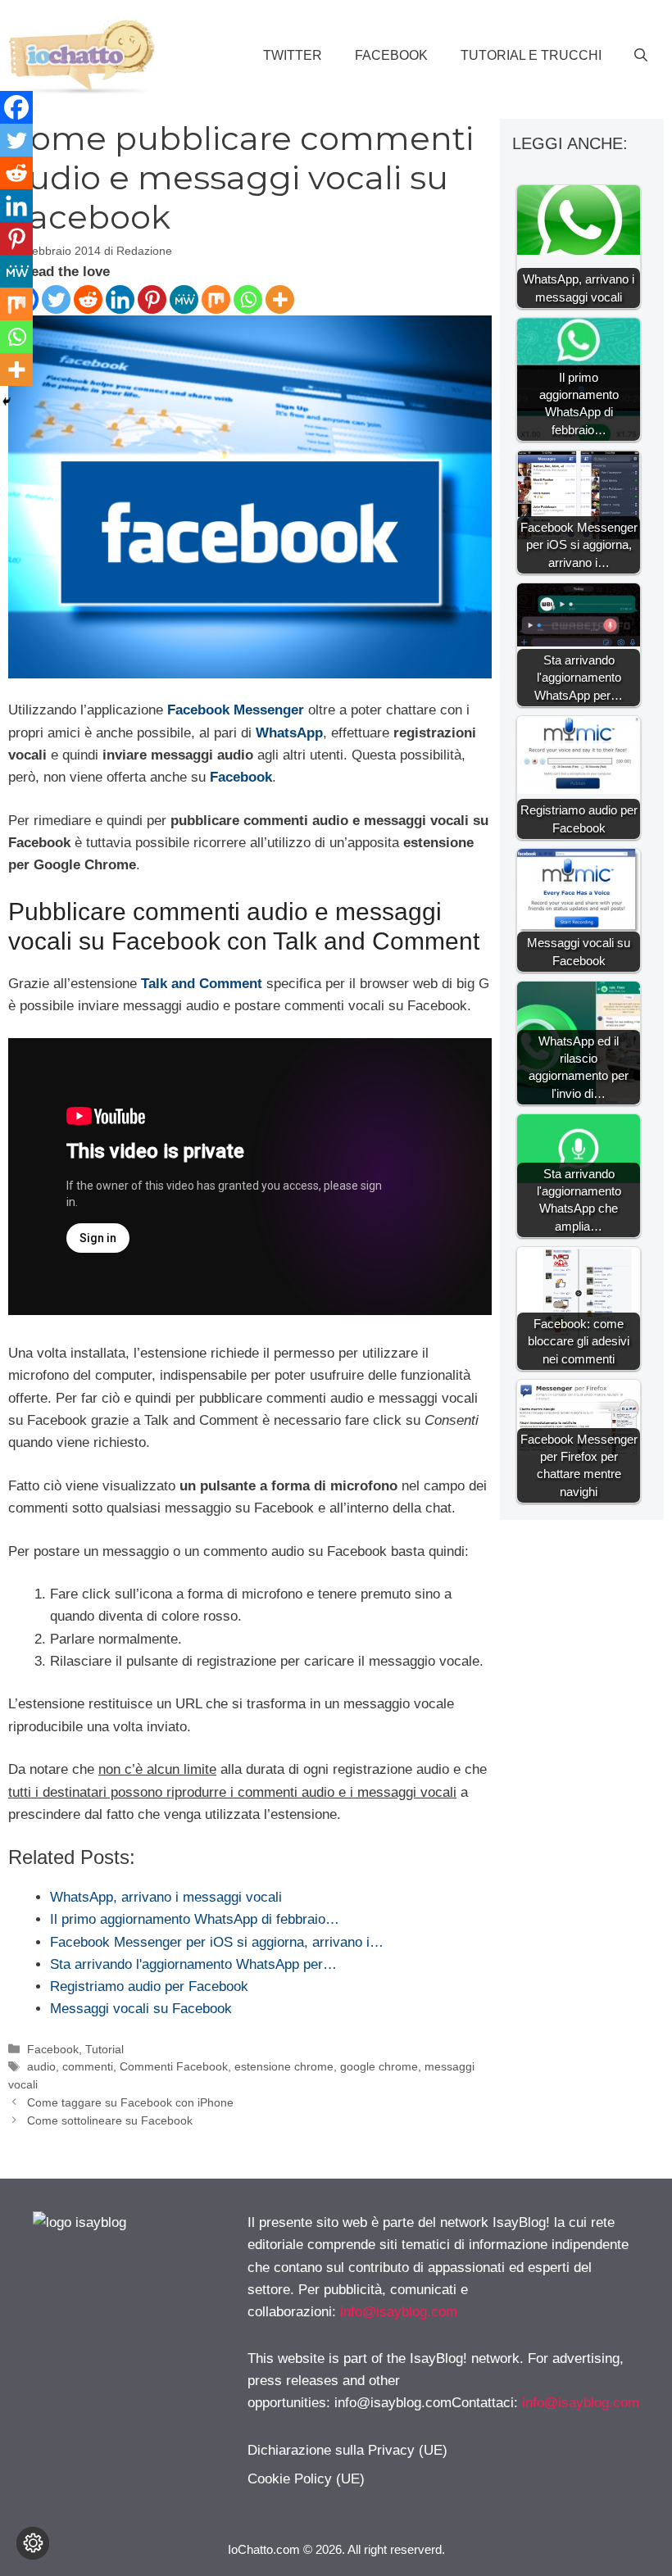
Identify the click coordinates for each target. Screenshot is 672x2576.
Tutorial (104, 2049)
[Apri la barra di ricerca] (641, 56)
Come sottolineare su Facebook (110, 2120)
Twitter (293, 55)
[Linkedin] (120, 299)
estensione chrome (284, 2066)
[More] (280, 299)
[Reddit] (88, 299)
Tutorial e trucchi (531, 55)
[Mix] (216, 299)
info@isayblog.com (399, 2312)
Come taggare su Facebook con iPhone (130, 2102)
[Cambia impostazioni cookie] (33, 2543)
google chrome (379, 2066)
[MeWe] (184, 299)
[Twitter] (56, 299)
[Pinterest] (152, 299)
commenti (88, 2066)
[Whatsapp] (248, 299)
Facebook (391, 55)
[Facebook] (16, 107)
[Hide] (7, 401)
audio (41, 2066)
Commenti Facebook (174, 2066)
